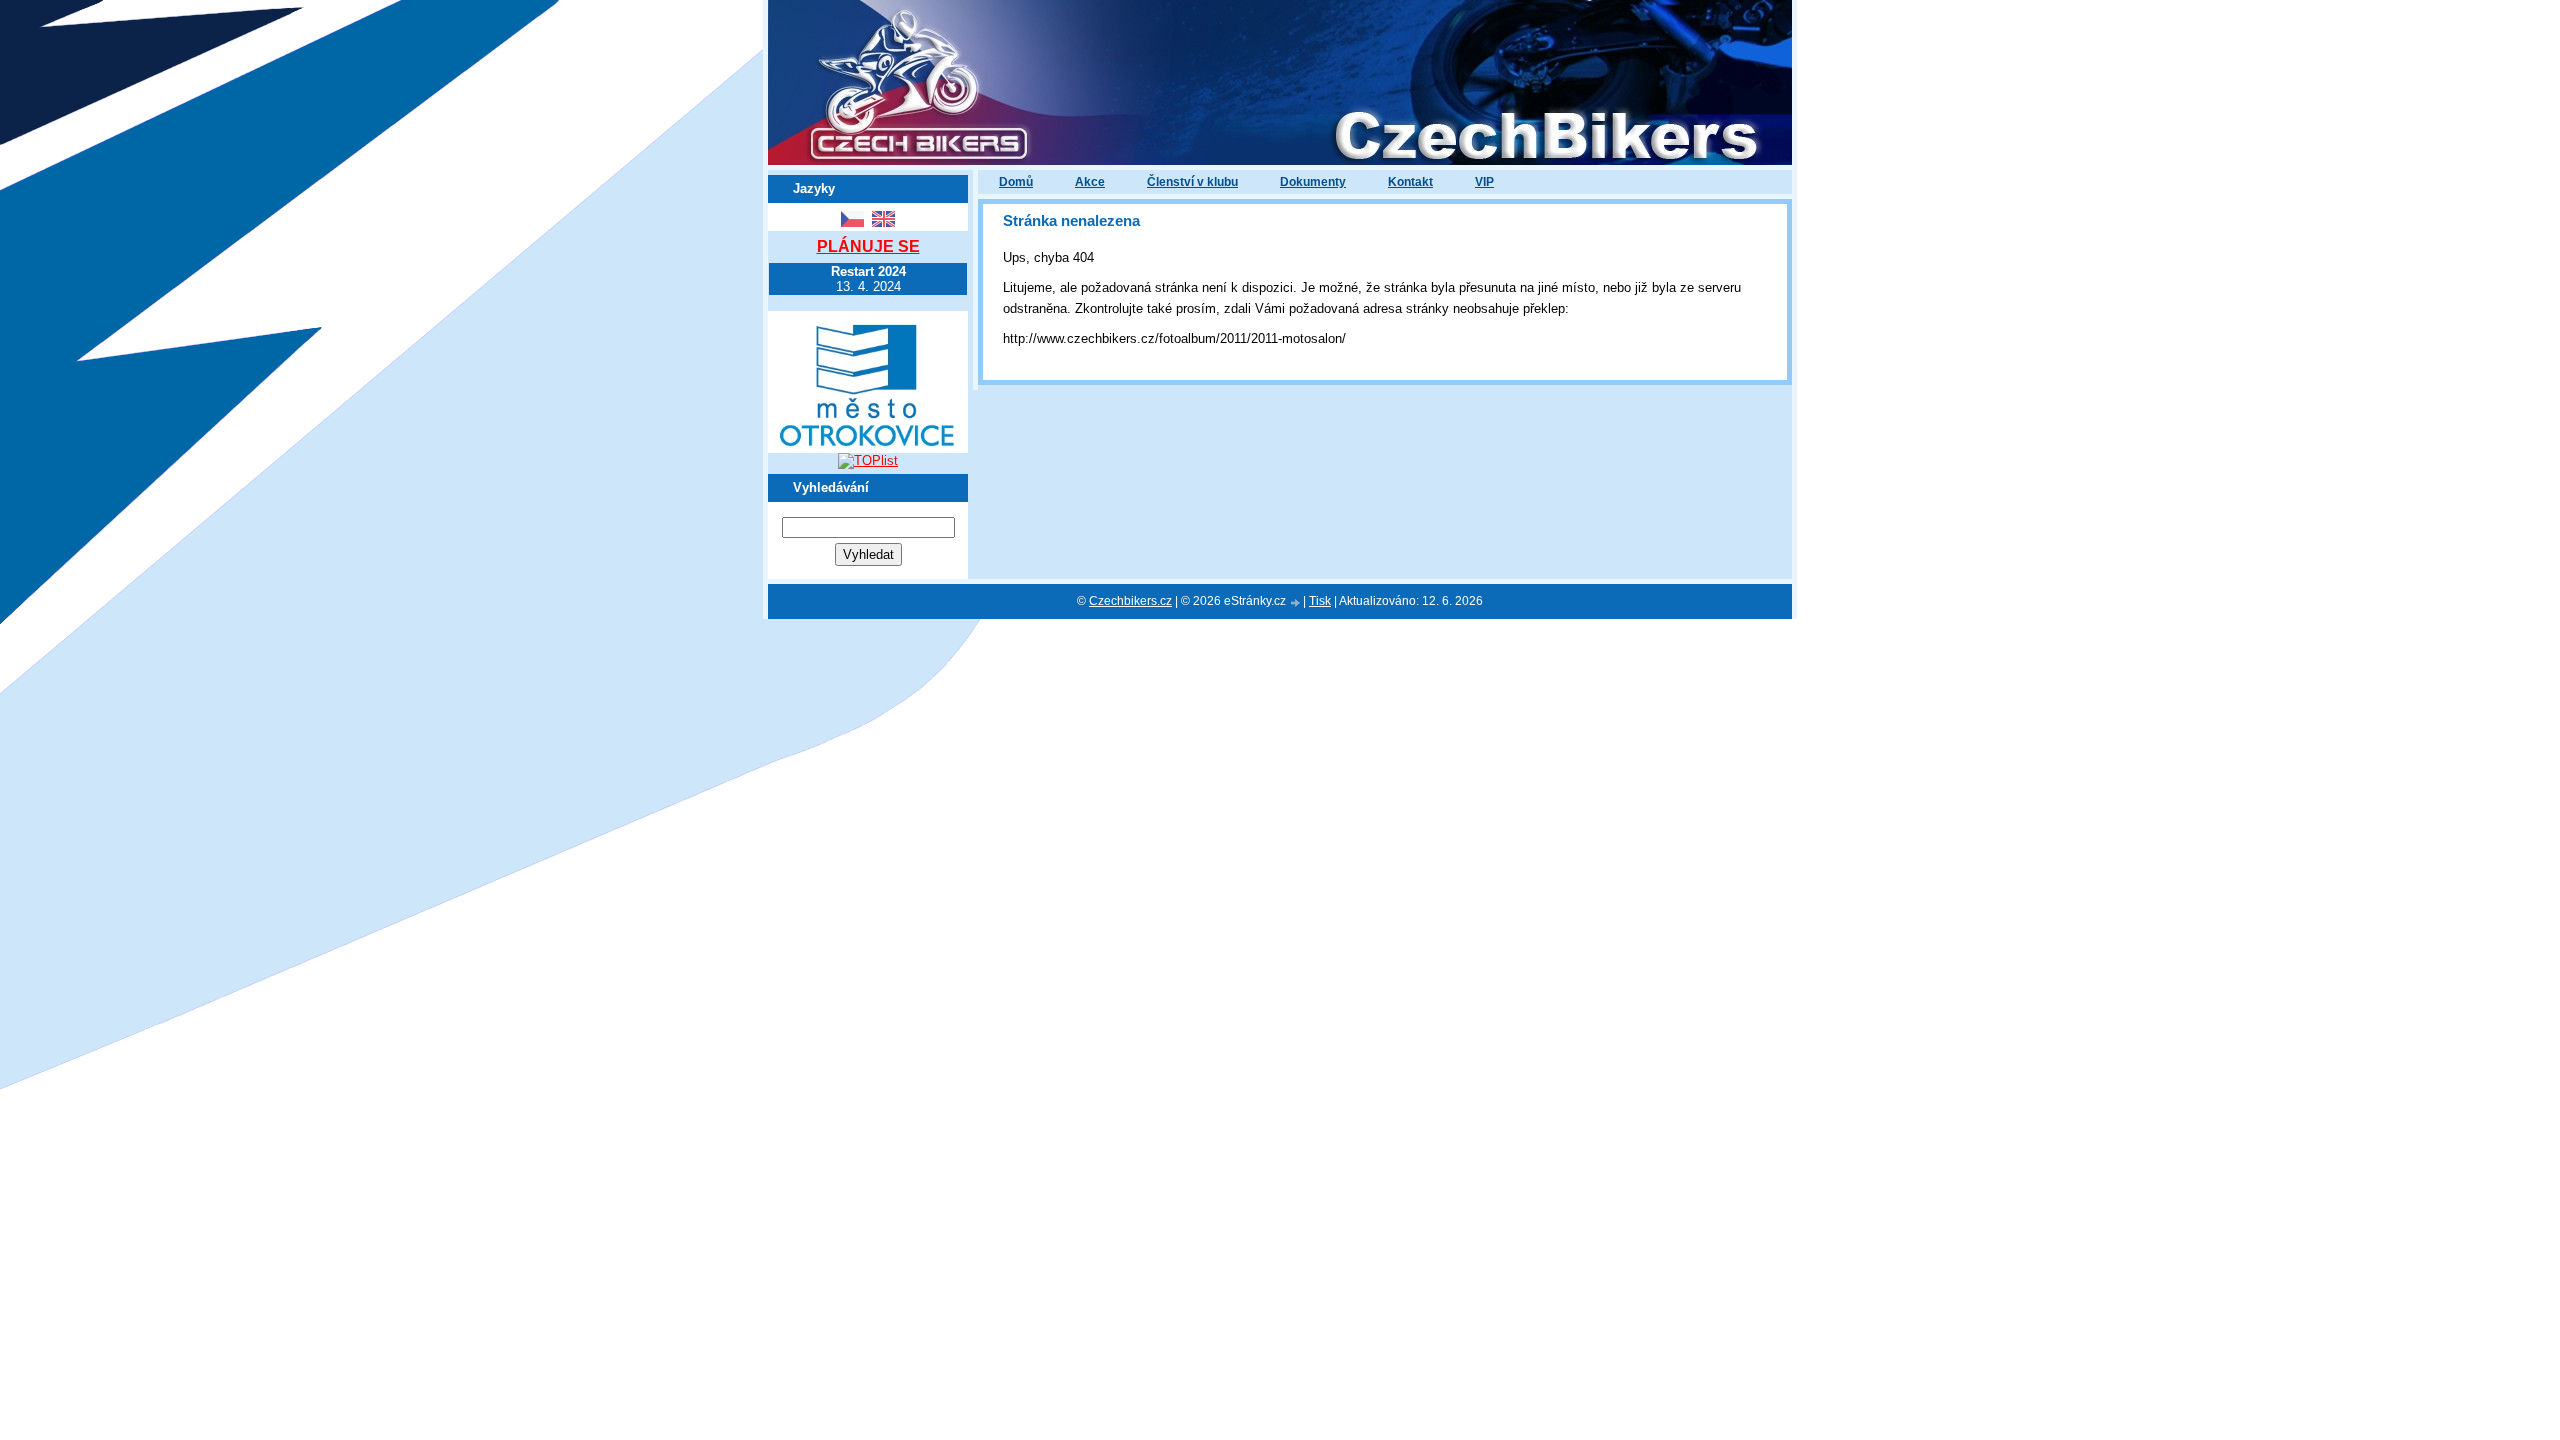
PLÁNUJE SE (868, 246)
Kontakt (1410, 182)
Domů (1016, 182)
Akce (1090, 182)
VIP (1484, 182)
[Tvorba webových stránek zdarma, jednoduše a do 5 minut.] (1296, 602)
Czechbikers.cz (1130, 601)
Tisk (1320, 601)
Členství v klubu (1192, 182)
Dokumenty (1313, 182)
